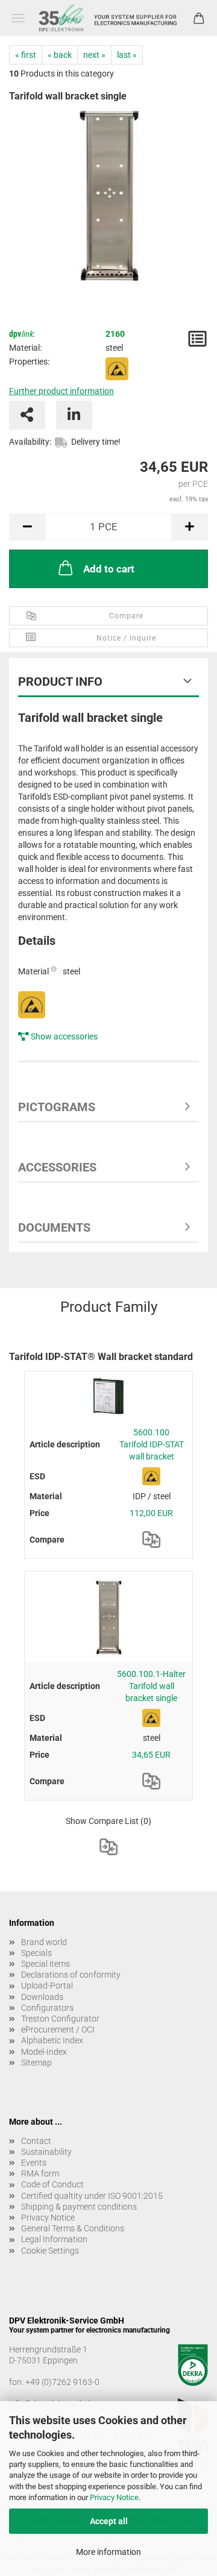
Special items (46, 1964)
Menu (18, 18)
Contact (36, 2141)
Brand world (44, 1942)
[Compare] (151, 1540)
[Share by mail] (27, 415)
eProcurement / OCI (58, 2029)
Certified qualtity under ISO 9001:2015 (92, 2196)
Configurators (47, 2008)
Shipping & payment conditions (79, 2207)
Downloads (42, 1997)
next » (94, 55)
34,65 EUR (151, 1755)
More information (108, 2552)
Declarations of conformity (71, 1975)
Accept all (109, 2521)
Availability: (30, 442)
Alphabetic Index (52, 2040)
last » (127, 55)
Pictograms (57, 1107)
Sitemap (36, 2063)
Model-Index (44, 2052)
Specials (36, 1953)
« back (60, 55)
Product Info (60, 682)
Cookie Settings (50, 2251)
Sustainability (46, 2152)
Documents (54, 1227)
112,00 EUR (151, 1513)
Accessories (57, 1167)
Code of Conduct (52, 2184)
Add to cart (109, 569)
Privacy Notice (114, 2497)
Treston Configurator (60, 2019)
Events (34, 2163)
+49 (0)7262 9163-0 (62, 2382)
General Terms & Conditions (73, 2228)
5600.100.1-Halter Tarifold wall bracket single (151, 1686)
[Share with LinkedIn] (74, 415)
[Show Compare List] (108, 1847)
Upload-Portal (47, 1985)
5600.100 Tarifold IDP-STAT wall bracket (152, 1444)
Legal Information (54, 2239)
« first (26, 55)
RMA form (40, 2173)
